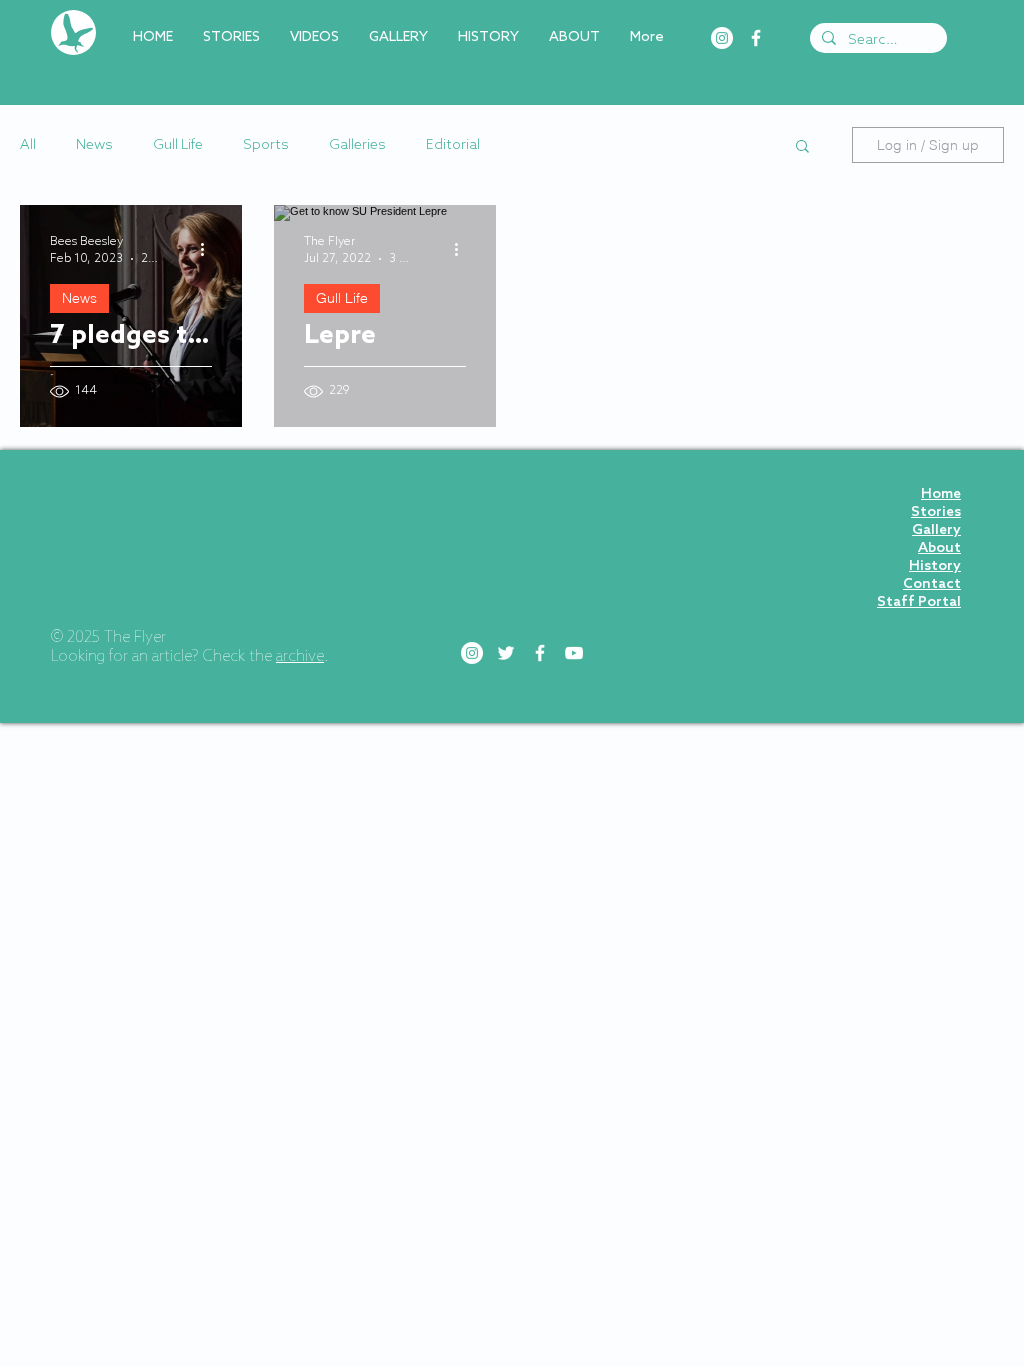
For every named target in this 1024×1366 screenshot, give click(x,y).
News (94, 145)
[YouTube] (574, 653)
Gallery (936, 530)
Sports (266, 145)
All (28, 145)
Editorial (453, 145)
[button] (802, 147)
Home (941, 494)
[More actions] (209, 249)
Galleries (357, 145)
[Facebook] (756, 38)
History (935, 566)
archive (300, 657)
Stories (936, 512)
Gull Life (178, 145)
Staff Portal (919, 602)
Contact (932, 584)
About (939, 548)
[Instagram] (722, 38)
